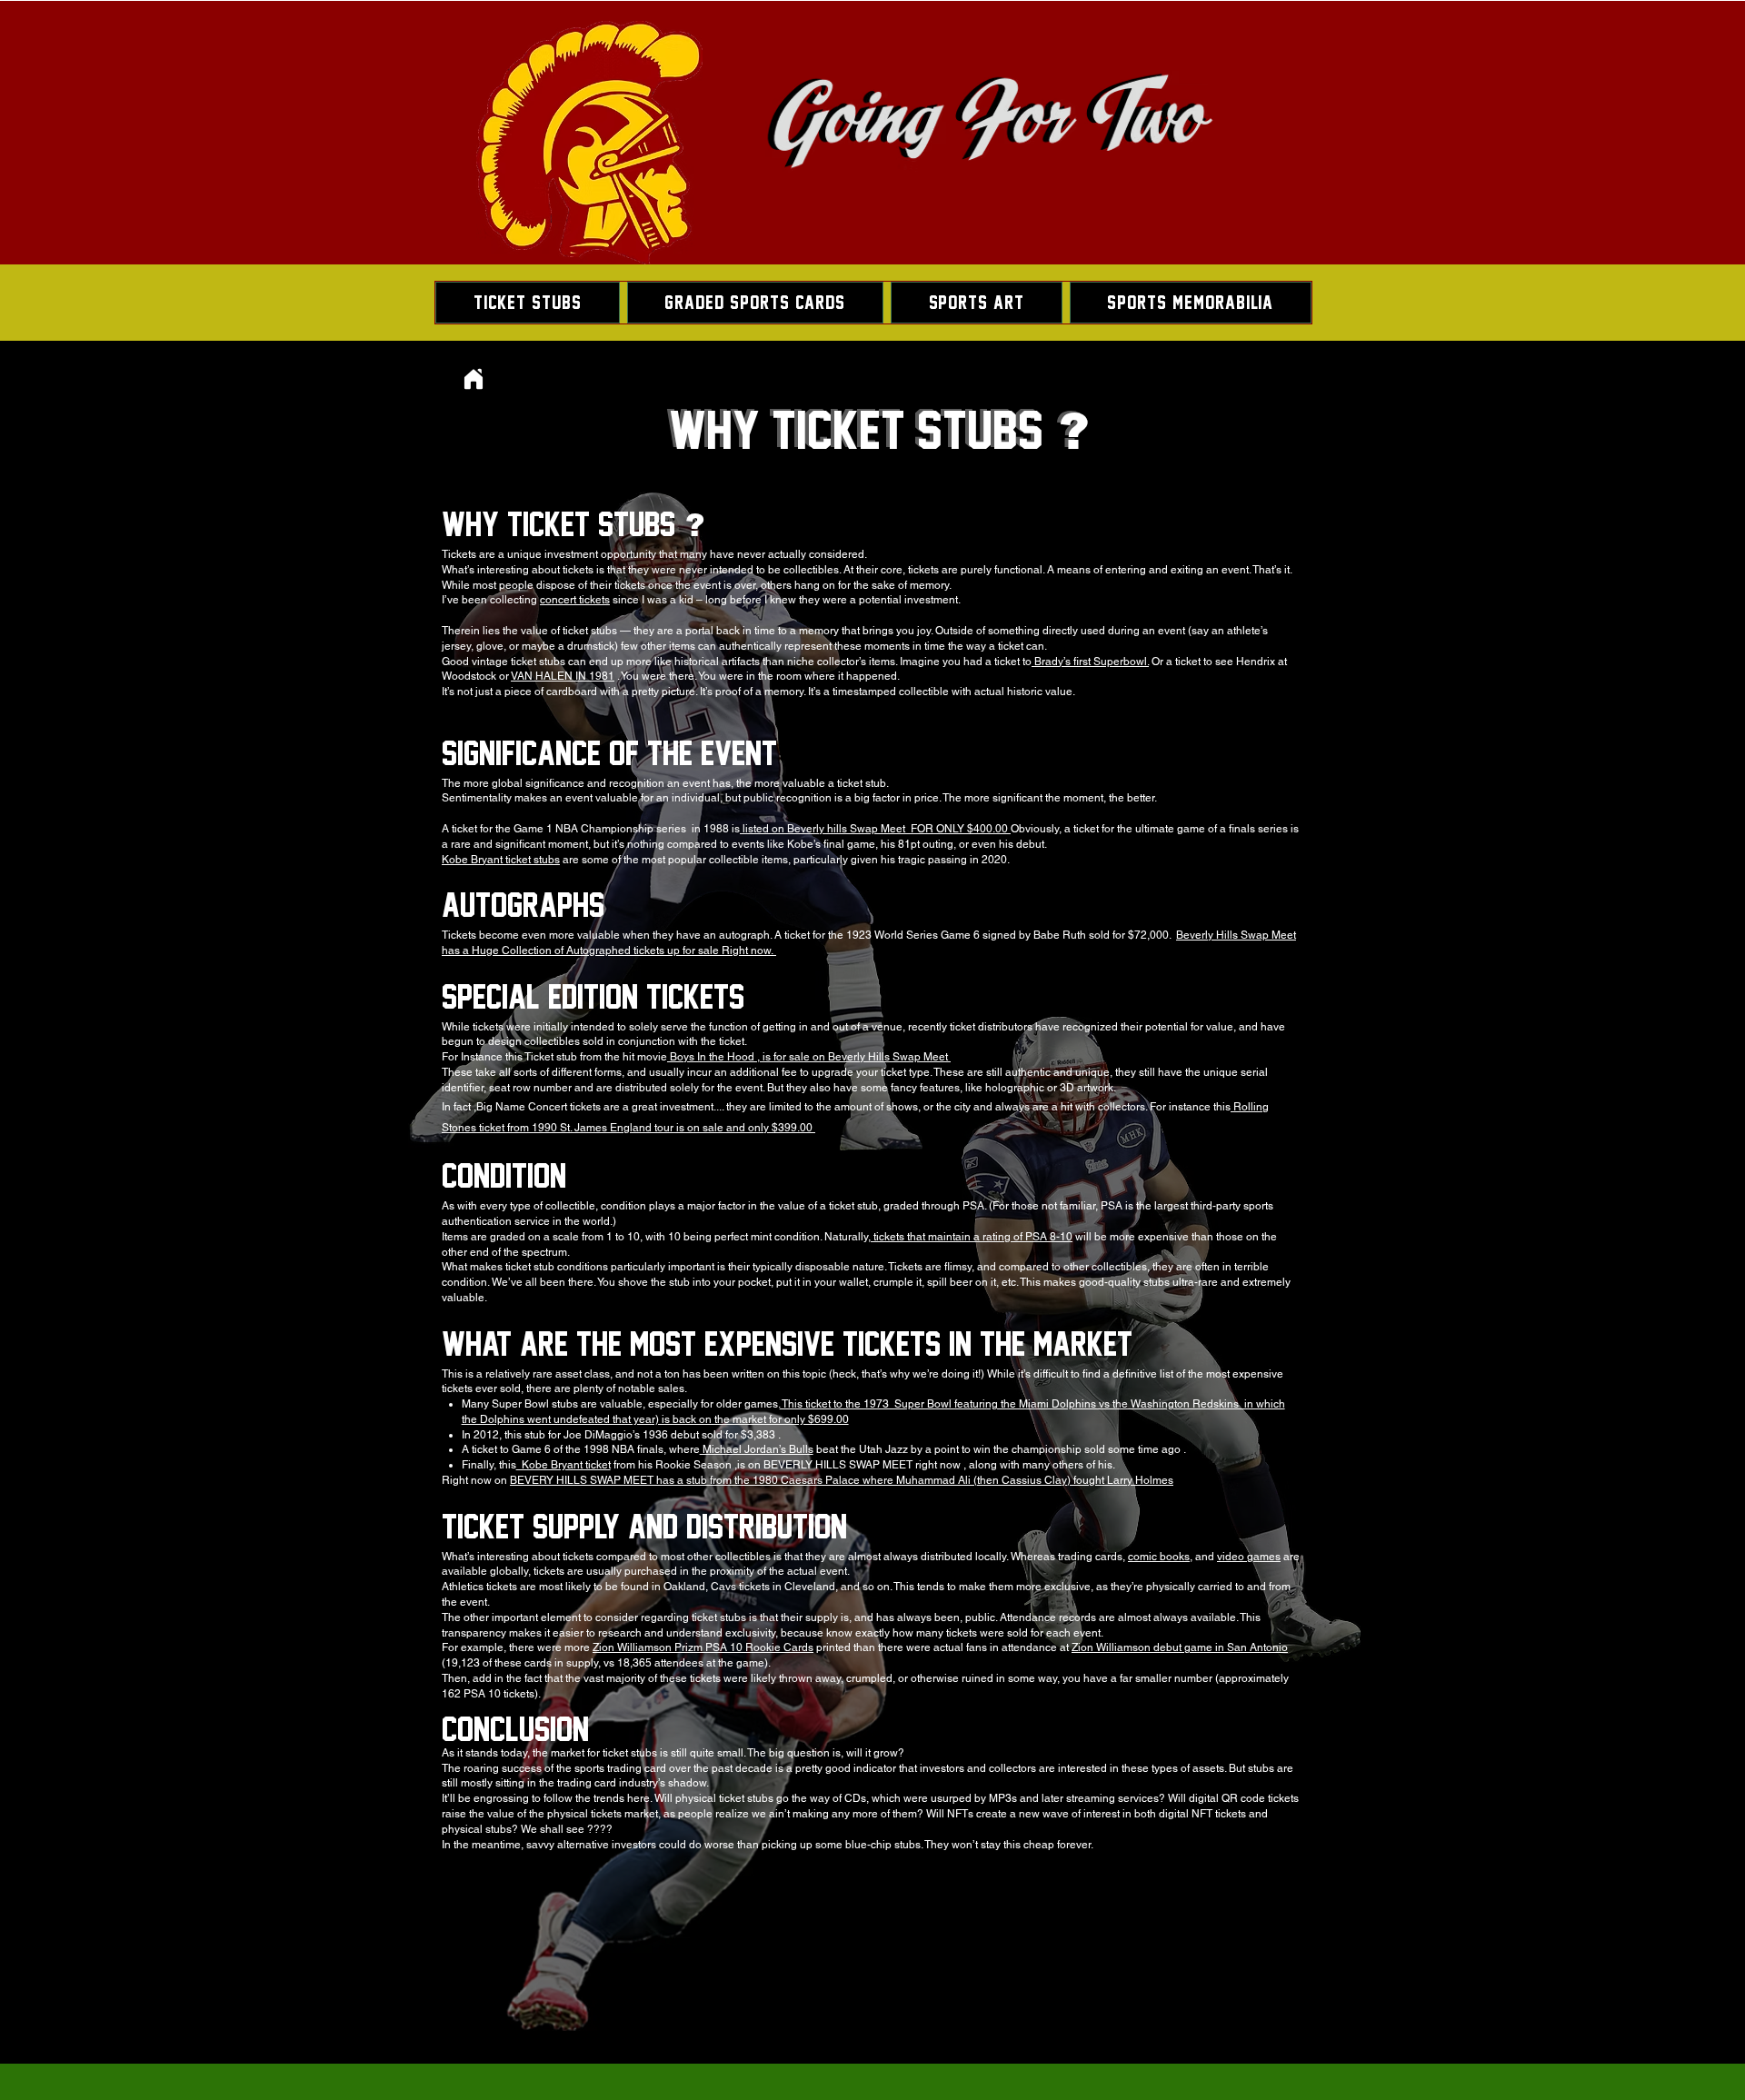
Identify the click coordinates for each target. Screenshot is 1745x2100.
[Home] (474, 378)
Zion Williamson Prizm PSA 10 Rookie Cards (703, 1647)
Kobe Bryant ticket (563, 1465)
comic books (1159, 1557)
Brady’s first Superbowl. (1090, 662)
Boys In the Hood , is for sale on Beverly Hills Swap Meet (809, 1057)
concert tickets (575, 600)
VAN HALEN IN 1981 (563, 676)
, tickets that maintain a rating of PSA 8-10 (970, 1237)
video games (1249, 1557)
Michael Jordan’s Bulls (757, 1449)
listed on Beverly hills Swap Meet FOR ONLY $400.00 (875, 829)
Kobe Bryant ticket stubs (501, 860)
